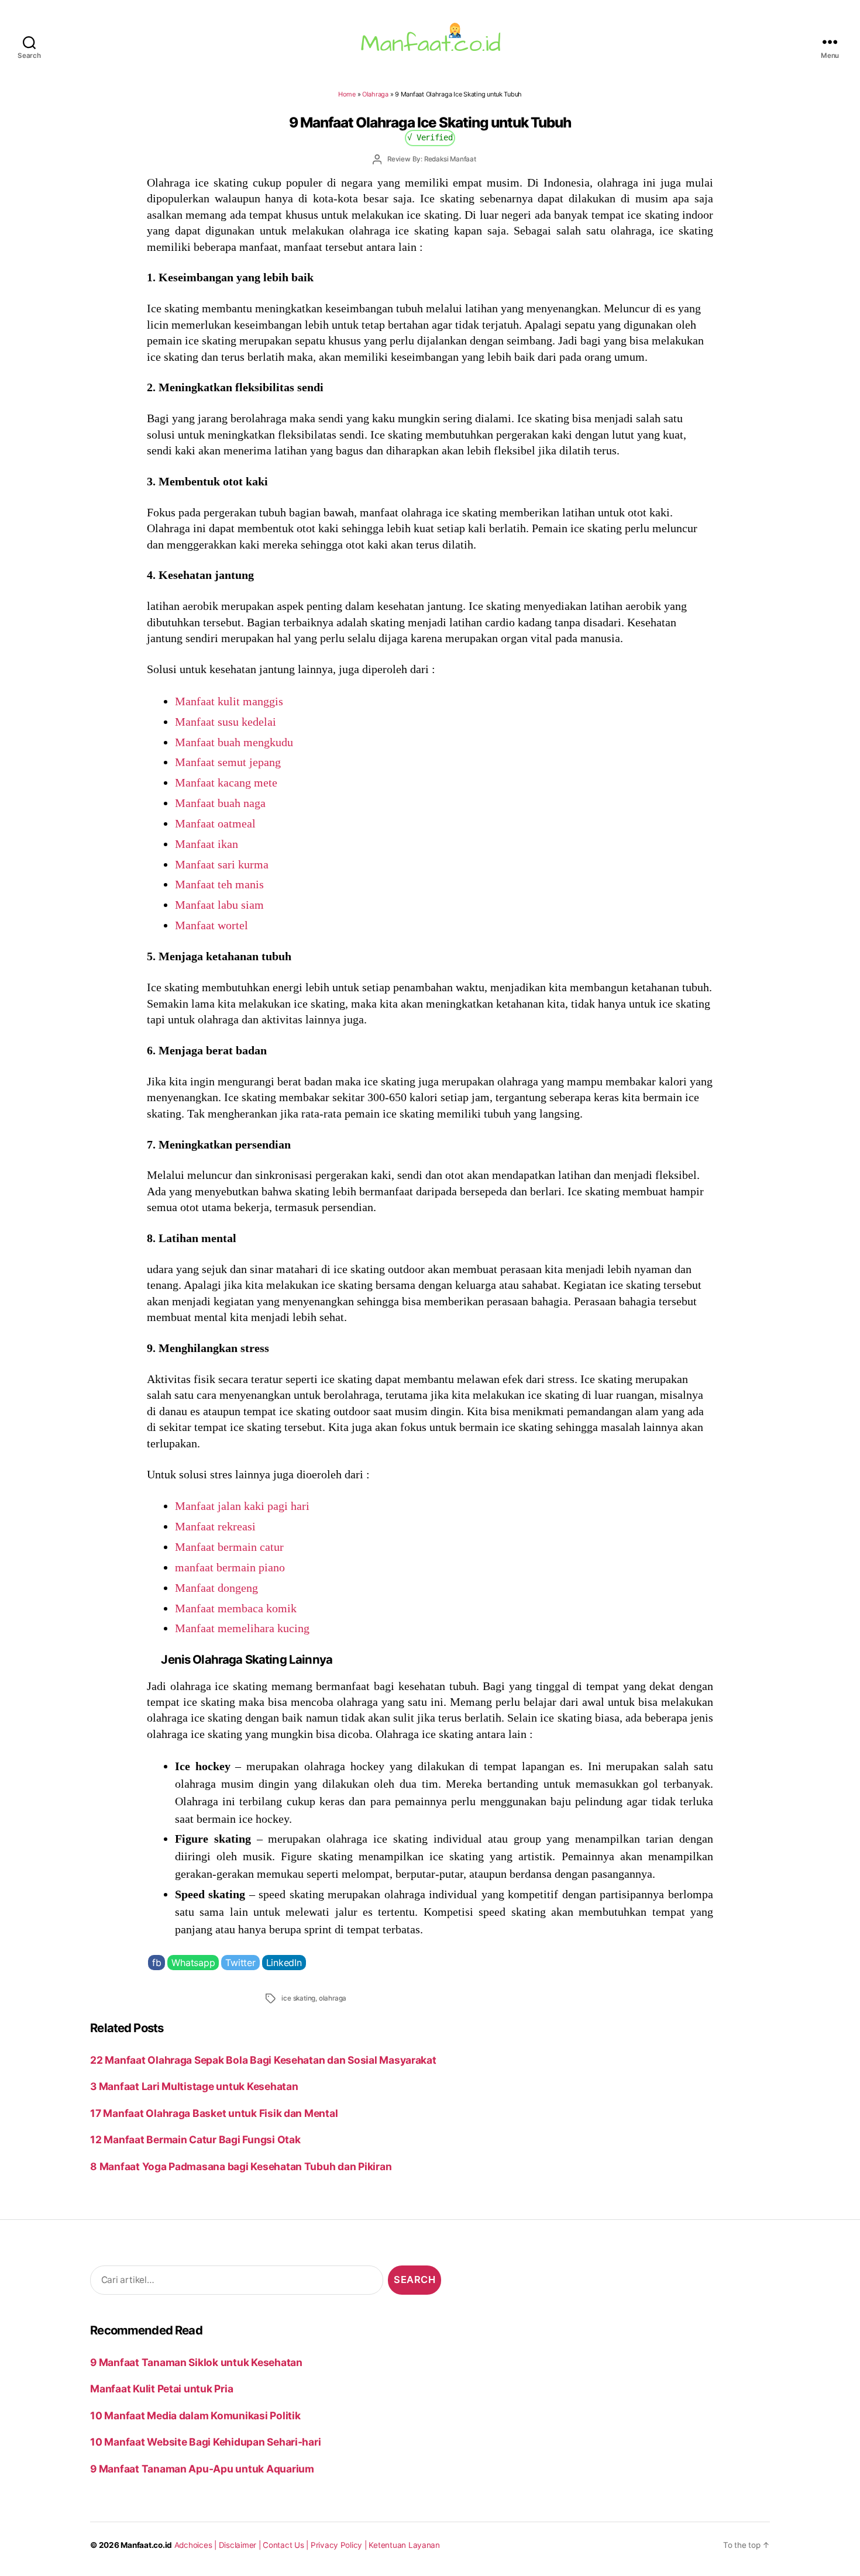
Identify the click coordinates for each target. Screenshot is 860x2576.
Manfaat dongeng (216, 1588)
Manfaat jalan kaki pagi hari (242, 1506)
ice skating (298, 1998)
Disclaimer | (241, 2545)
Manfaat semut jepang (228, 762)
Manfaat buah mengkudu (234, 742)
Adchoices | (197, 2545)
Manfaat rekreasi (215, 1526)
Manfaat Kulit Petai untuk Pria (161, 2389)
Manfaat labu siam (219, 905)
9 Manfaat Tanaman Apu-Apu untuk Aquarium (202, 2469)
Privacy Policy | (340, 2545)
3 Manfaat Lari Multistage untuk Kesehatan (194, 2086)
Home (347, 94)
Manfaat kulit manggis (229, 701)
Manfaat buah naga (220, 803)
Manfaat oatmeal (215, 823)
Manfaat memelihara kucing (242, 1628)
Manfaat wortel (211, 925)
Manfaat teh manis (219, 884)
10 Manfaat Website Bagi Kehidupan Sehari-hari (205, 2442)
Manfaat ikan (207, 844)
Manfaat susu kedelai (226, 722)
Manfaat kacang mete (226, 782)
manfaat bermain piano (230, 1567)
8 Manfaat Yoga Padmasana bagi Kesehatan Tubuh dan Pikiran (241, 2166)
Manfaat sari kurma (222, 864)
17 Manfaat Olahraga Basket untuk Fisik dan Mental (214, 2113)
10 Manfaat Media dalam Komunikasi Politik (195, 2415)
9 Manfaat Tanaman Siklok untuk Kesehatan (196, 2362)
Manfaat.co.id (146, 2545)
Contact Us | (287, 2545)
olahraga (333, 1998)
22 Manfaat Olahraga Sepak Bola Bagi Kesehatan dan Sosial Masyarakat (263, 2060)
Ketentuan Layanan (404, 2545)
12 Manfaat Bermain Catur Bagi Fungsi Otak (195, 2139)
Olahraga (375, 94)
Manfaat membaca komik (236, 1608)
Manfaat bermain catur (229, 1547)
